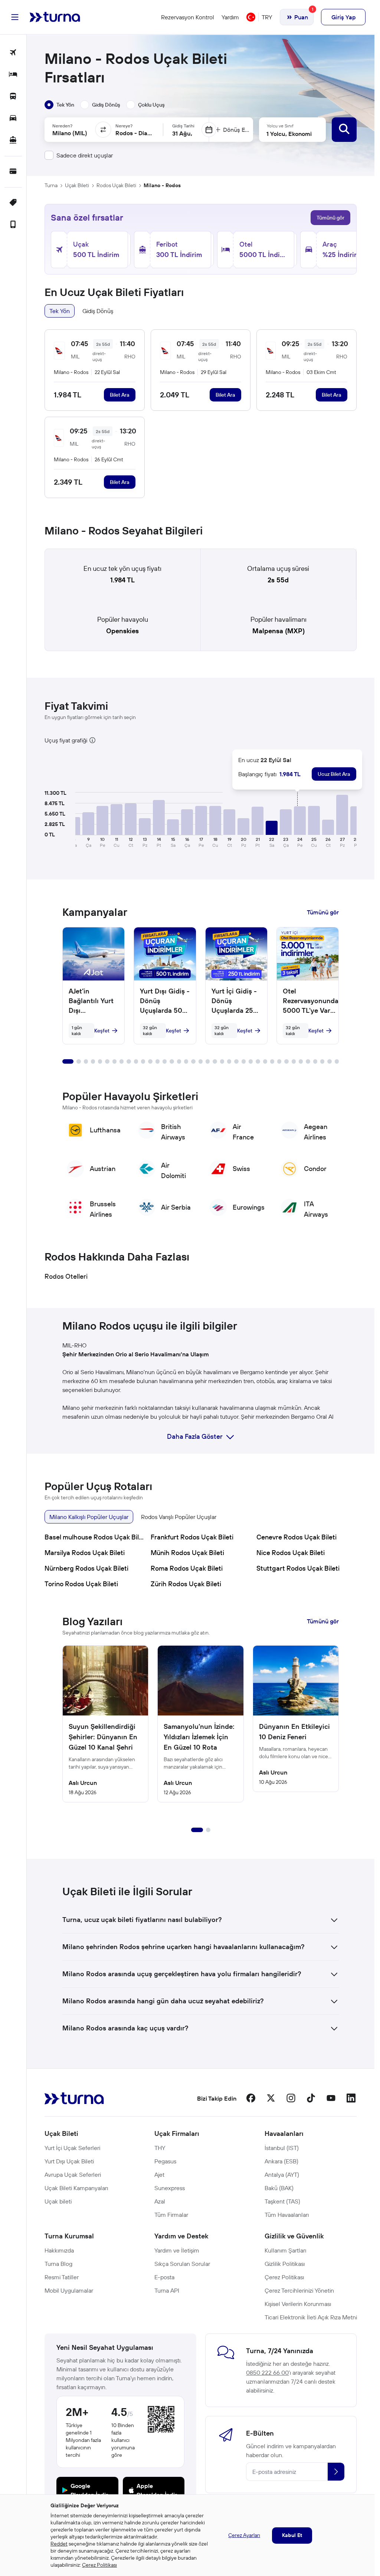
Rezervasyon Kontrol (188, 17)
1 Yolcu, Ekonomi (289, 134)
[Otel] (13, 75)
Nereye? (124, 126)
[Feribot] (13, 141)
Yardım (230, 17)
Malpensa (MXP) (279, 631)
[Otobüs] (13, 97)
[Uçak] (13, 53)
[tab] (59, 105)
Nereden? (62, 126)
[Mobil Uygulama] (13, 225)
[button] (88, 824)
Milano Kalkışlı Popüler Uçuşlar (89, 1517)
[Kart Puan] (13, 172)
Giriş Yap (343, 17)
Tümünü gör (330, 218)
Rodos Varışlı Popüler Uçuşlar (179, 1517)
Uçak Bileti (77, 185)
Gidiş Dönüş (98, 311)
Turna (51, 185)
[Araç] (13, 119)
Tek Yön (60, 311)
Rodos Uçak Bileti (116, 185)
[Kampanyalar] (13, 203)
